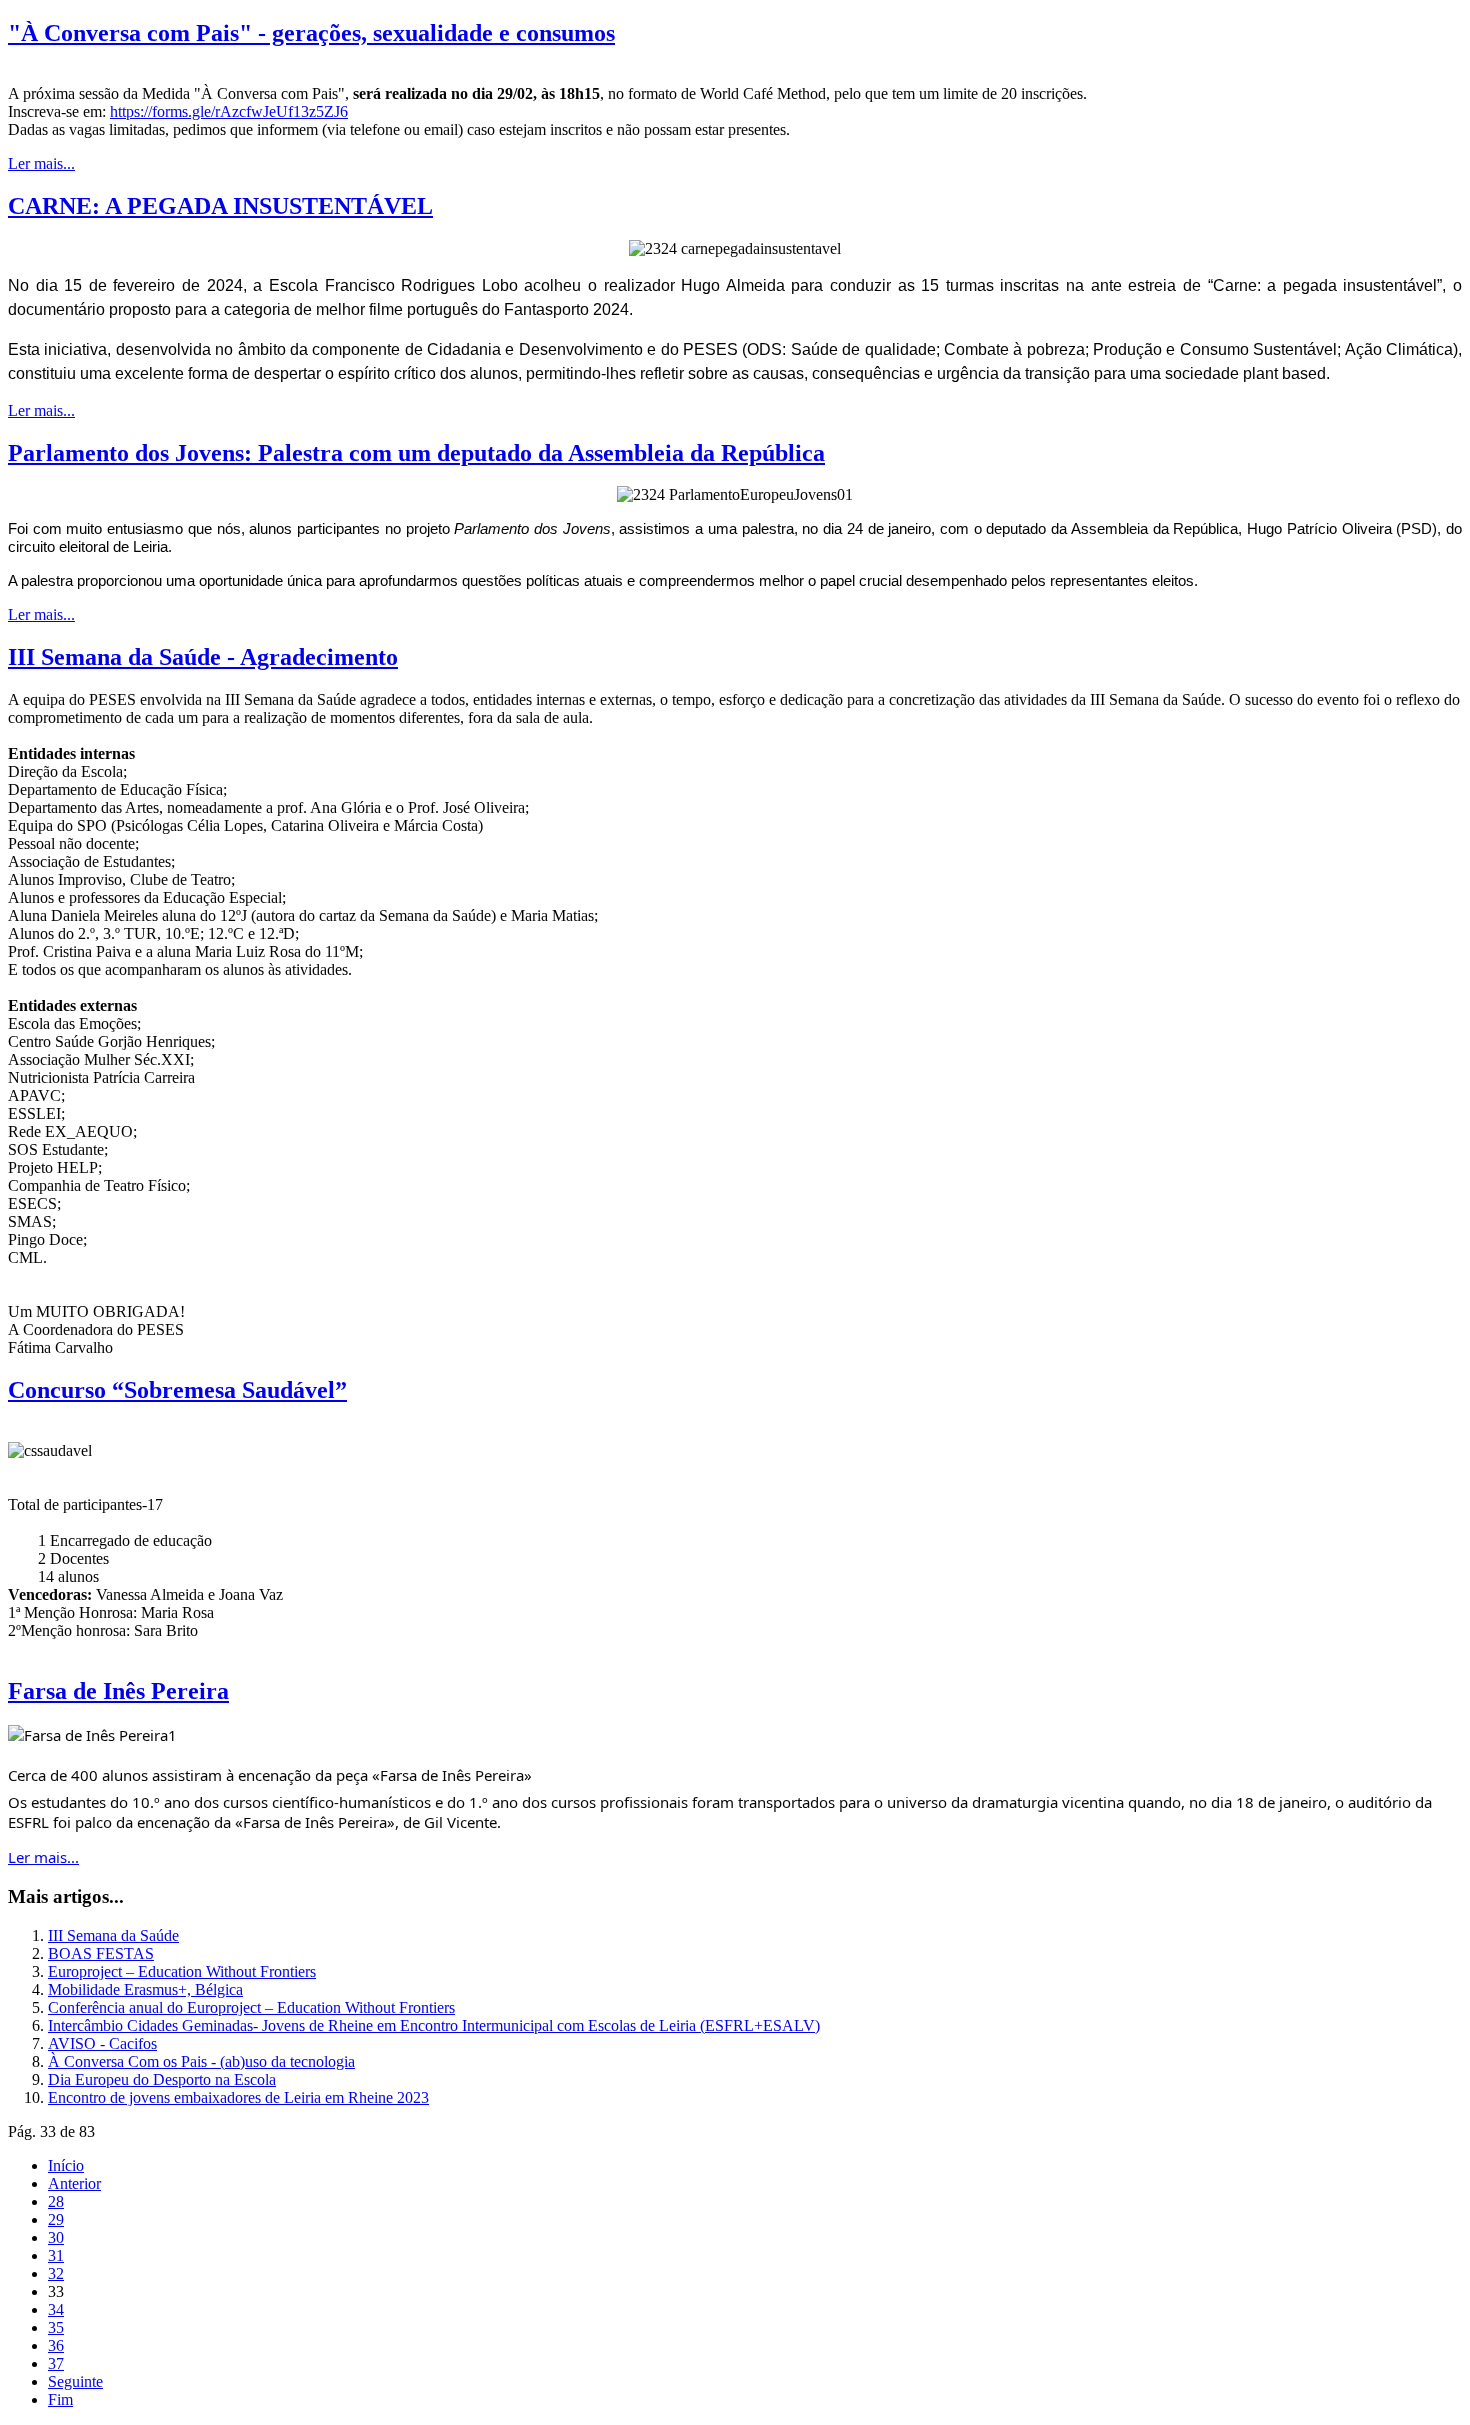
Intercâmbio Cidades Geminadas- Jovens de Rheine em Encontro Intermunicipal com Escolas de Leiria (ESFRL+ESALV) (434, 2025)
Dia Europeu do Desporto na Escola (162, 2079)
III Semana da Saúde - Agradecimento (203, 657)
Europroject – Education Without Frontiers (182, 1971)
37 (56, 2363)
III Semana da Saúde (113, 1935)
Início (66, 2165)
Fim (60, 2399)
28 (56, 2201)
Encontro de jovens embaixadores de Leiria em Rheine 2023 (238, 2097)
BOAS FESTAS (101, 1953)
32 (56, 2273)
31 (56, 2255)
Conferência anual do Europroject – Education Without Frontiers (251, 2007)
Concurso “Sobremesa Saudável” (177, 1390)
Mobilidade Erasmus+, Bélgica (145, 1989)
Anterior (74, 2183)
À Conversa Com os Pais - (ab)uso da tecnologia (201, 2061)
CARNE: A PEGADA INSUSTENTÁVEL (220, 206)
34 (56, 2309)
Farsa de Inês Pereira (118, 1691)
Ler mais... (41, 163)
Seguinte (75, 2381)
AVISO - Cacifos (102, 2043)
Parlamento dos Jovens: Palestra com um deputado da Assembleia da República (416, 453)
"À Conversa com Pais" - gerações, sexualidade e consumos (311, 33)
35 (56, 2327)
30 (56, 2237)
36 (56, 2345)
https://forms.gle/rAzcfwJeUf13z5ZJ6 (229, 111)
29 (56, 2219)
